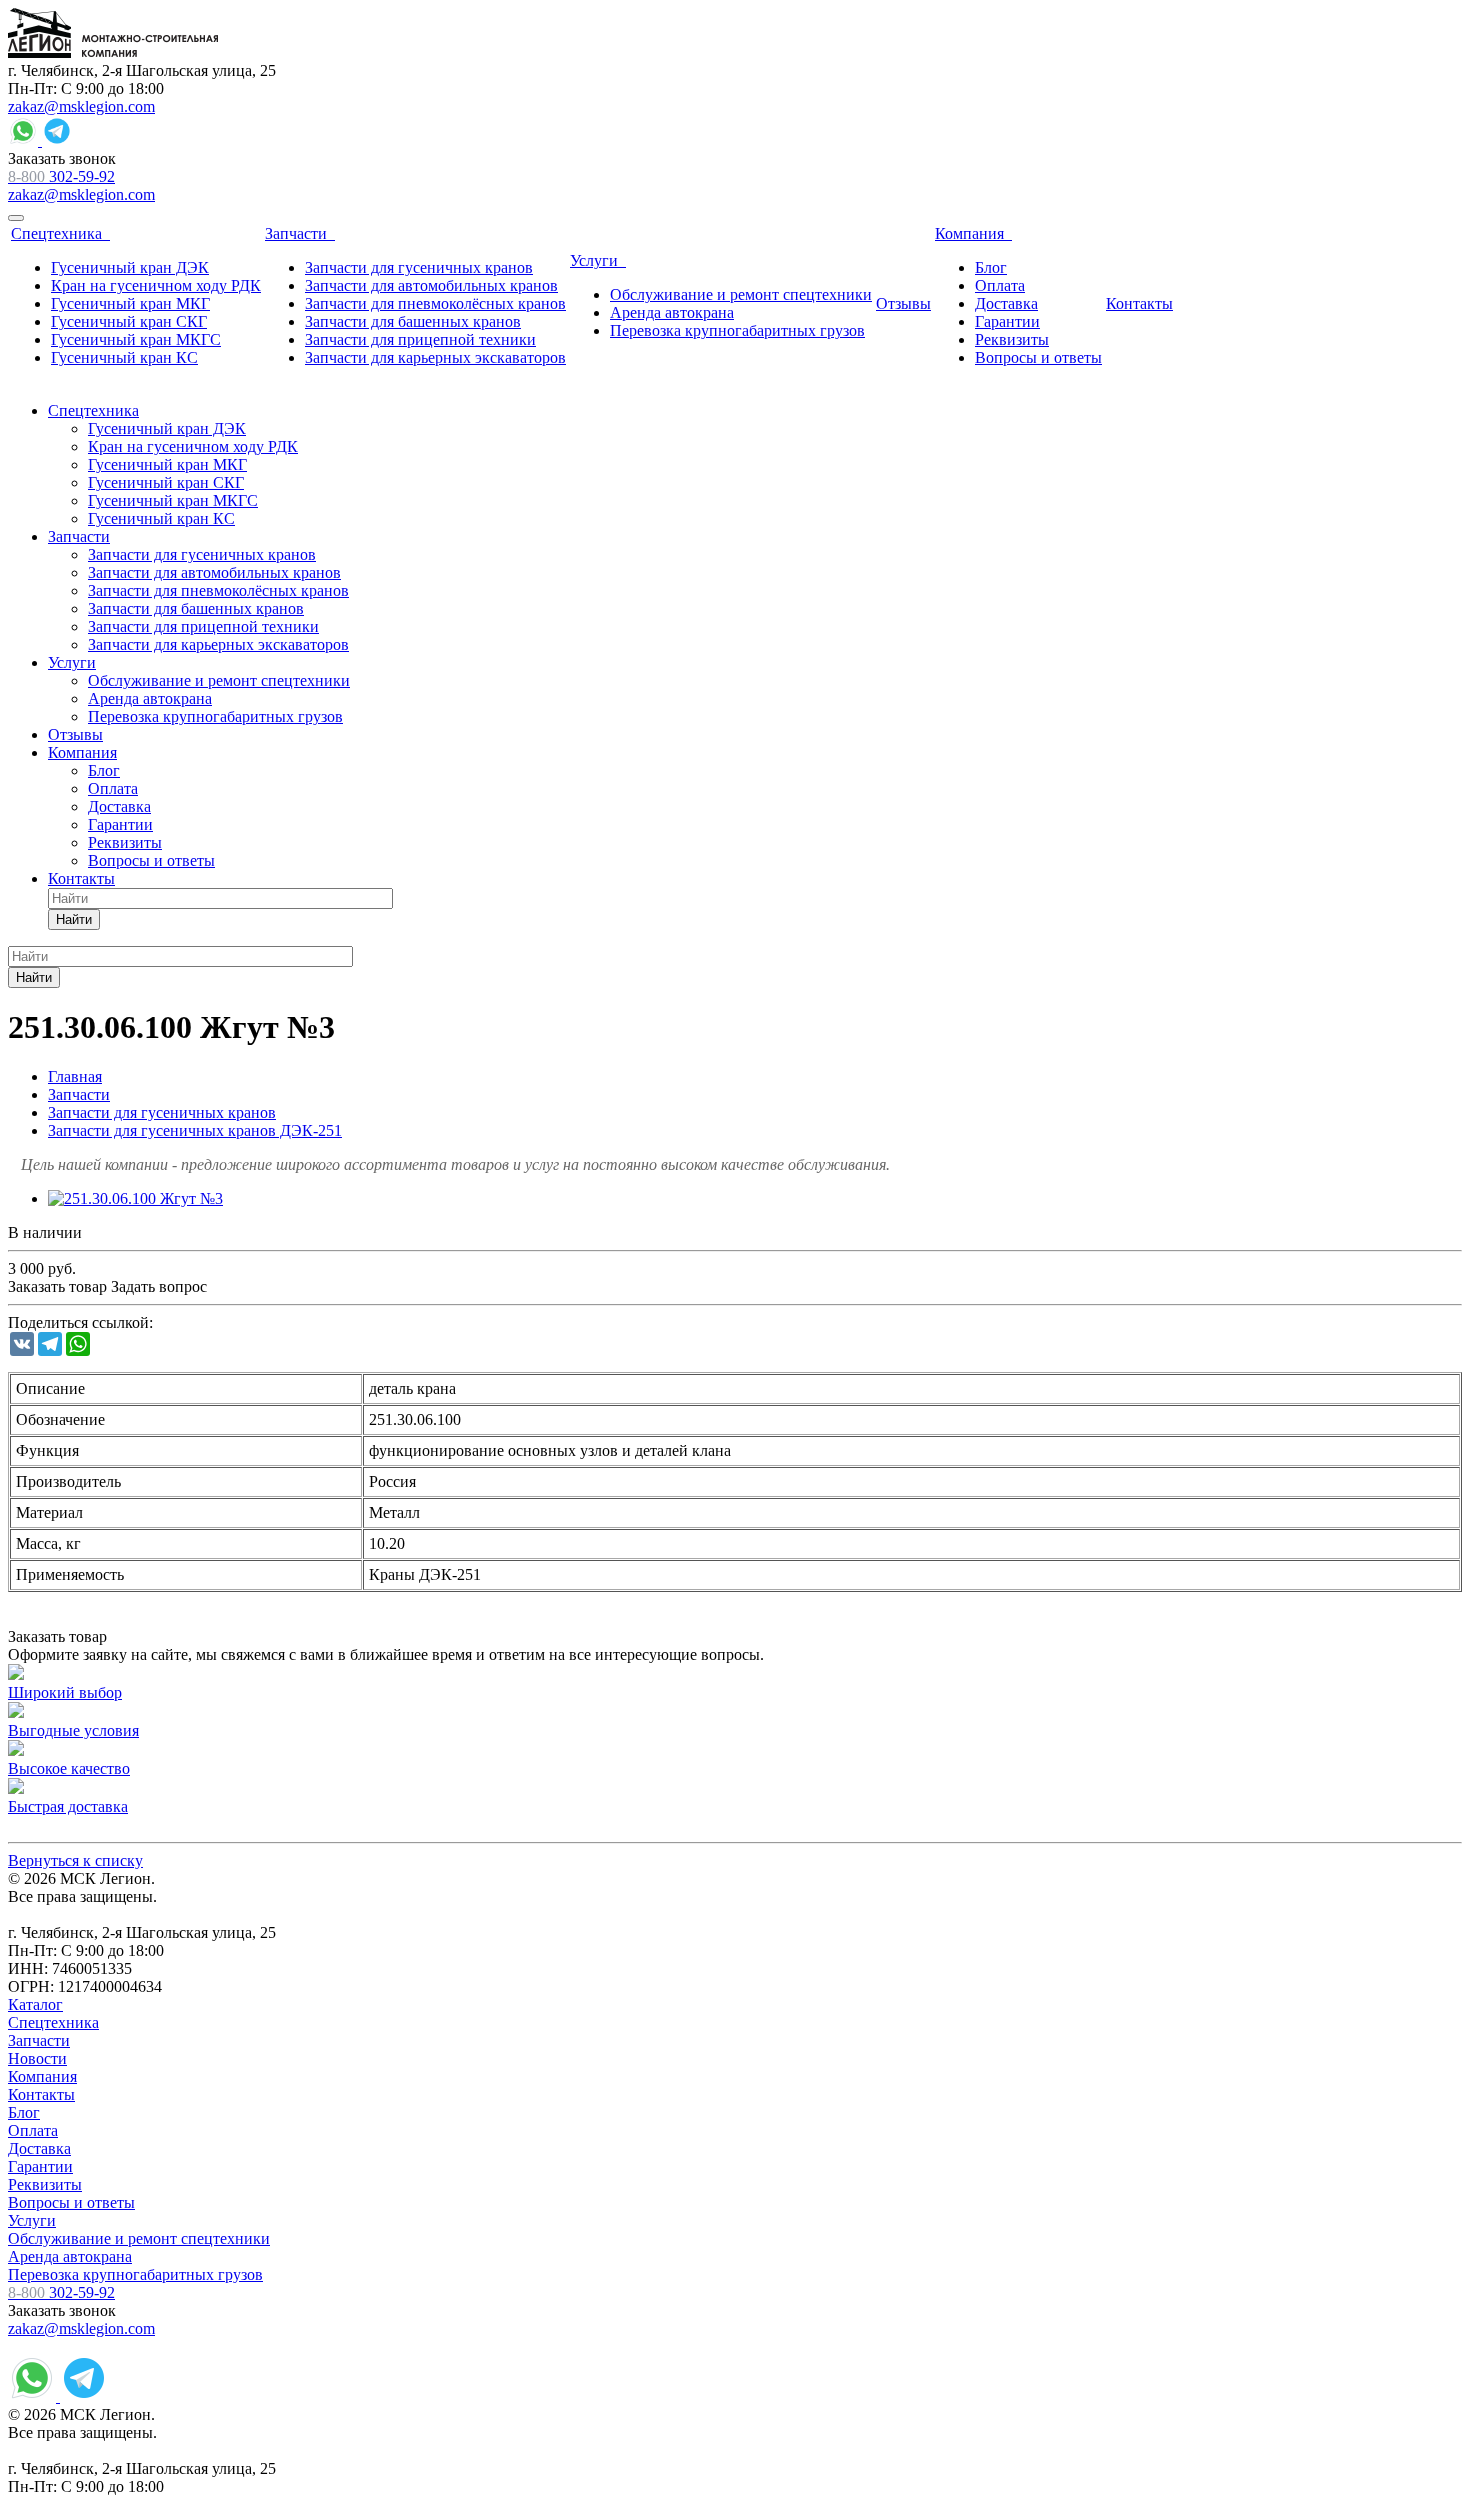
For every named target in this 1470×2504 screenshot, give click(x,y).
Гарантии (40, 2166)
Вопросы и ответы (71, 2202)
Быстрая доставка (68, 1806)
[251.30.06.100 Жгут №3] (135, 1198)
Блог (24, 2112)
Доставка (39, 2148)
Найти (74, 919)
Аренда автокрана (70, 2256)
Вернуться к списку (75, 1860)
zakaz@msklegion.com (81, 106)
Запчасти (39, 2040)
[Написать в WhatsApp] (25, 140)
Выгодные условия (73, 1730)
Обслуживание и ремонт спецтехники (139, 2238)
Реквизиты (45, 2184)
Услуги (32, 2220)
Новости (37, 2058)
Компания (42, 2076)
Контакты (41, 2094)
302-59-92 (61, 176)
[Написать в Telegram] (57, 140)
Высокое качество (69, 1768)
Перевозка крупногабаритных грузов (135, 2274)
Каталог (35, 2004)
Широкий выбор (65, 1692)
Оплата (33, 2130)
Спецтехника (53, 2022)
